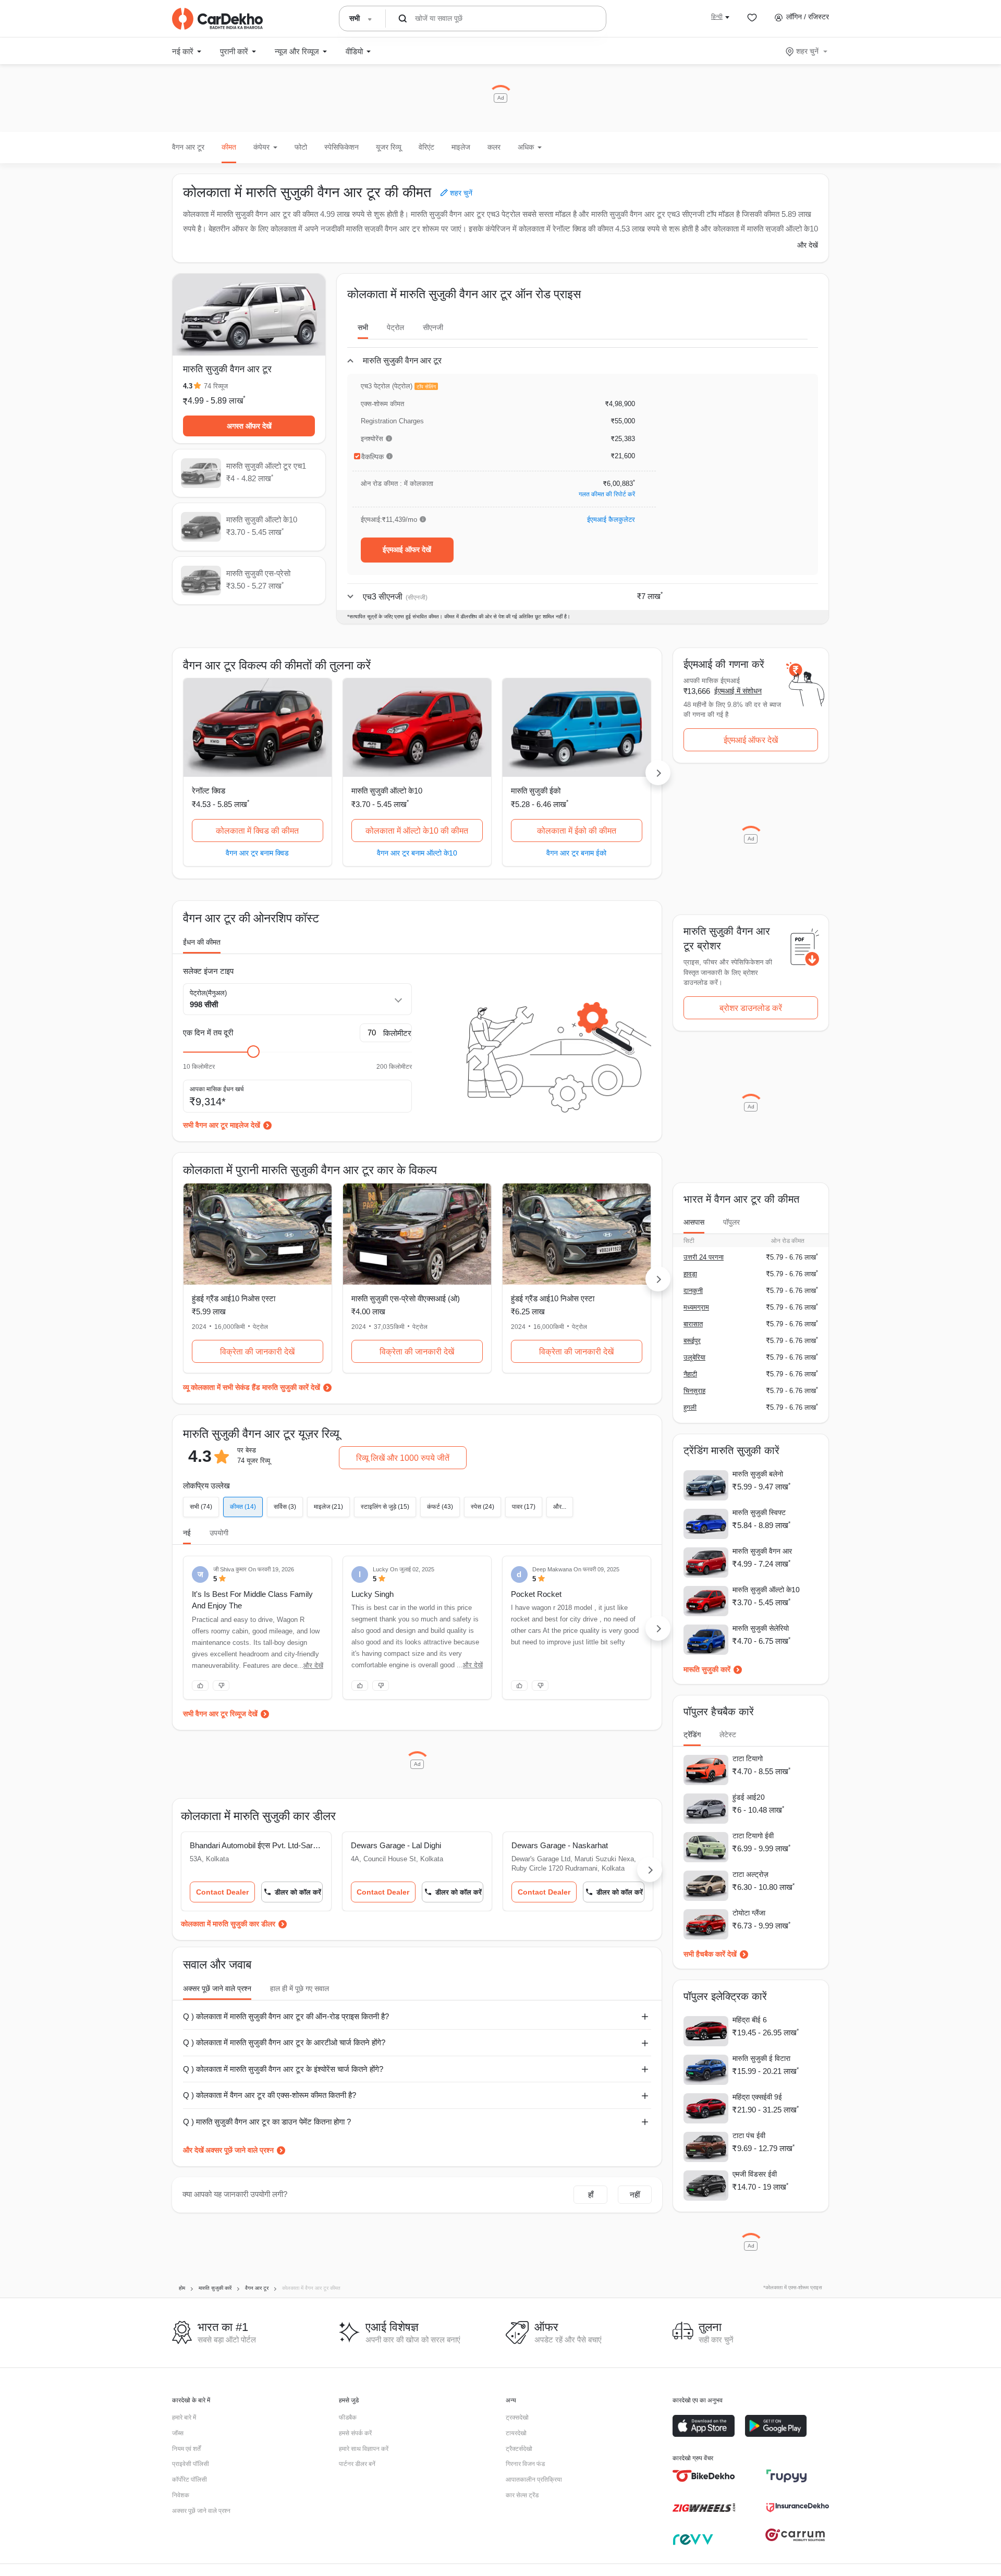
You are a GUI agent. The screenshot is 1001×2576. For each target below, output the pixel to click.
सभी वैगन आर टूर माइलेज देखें (222, 1125)
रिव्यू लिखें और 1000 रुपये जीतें (403, 1458)
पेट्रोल (395, 327)
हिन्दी (717, 17)
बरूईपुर (692, 1341)
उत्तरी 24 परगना (704, 1257)
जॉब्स (178, 2433)
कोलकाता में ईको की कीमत (577, 831)
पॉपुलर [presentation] (731, 1222)
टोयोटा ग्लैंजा (749, 1913)
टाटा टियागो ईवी (753, 1836)
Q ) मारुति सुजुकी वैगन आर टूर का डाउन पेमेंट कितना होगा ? (267, 2122)
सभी (363, 327)
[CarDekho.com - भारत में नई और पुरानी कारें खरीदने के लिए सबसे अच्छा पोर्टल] (217, 19)
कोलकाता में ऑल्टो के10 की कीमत (417, 831)
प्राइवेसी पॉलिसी (191, 2464)
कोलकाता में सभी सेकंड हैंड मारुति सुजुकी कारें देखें (255, 1387)
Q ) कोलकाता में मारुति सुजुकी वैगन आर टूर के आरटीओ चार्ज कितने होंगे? (284, 2042)
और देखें (808, 245)
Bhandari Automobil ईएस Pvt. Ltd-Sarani (256, 1845)
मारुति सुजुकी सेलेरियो (761, 1628)
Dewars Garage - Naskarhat (560, 1845)
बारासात (693, 1324)
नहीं (635, 2195)
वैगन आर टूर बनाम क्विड (257, 853)
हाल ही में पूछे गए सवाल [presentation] (300, 1988)
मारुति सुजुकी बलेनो (758, 1474)
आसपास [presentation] (694, 1222)
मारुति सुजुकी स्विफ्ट (759, 1512)
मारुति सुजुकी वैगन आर (762, 1551)
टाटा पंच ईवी (749, 2135)
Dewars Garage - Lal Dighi (396, 1845)
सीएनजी (433, 327)
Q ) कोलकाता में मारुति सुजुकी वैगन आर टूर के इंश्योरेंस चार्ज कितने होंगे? (283, 2069)
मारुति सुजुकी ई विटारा (761, 2058)
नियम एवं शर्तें (186, 2449)
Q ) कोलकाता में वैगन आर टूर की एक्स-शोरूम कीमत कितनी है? (270, 2095)
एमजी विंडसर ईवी (755, 2174)
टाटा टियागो (748, 1759)
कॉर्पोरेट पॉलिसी (190, 2480)
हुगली (690, 1407)
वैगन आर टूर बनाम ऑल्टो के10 (417, 853)
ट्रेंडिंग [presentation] (692, 1735)
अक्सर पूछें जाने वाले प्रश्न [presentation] (217, 1988)
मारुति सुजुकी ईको (536, 791)
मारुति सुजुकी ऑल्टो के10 (387, 791)
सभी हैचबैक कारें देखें (710, 1954)
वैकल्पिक (373, 457)
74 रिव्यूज (216, 386)
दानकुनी (693, 1291)
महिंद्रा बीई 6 (750, 2020)
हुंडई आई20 (749, 1797)
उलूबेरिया (694, 1357)
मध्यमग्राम (696, 1307)
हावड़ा (690, 1274)
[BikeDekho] (704, 2476)
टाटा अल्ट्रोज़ (750, 1874)
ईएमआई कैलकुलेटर (611, 520)
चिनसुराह (694, 1391)
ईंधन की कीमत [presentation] (202, 942)
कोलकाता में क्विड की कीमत (257, 831)
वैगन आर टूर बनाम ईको (576, 853)
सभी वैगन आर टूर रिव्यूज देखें (220, 1714)
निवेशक (181, 2495)
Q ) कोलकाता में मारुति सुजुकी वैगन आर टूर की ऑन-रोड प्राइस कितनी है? (286, 2016)
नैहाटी (690, 1374)
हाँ (591, 2195)
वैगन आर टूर (188, 147)
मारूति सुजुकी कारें (707, 1669)
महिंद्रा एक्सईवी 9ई (757, 2097)
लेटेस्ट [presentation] (728, 1735)
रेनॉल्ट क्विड (209, 791)
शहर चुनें (807, 51)
